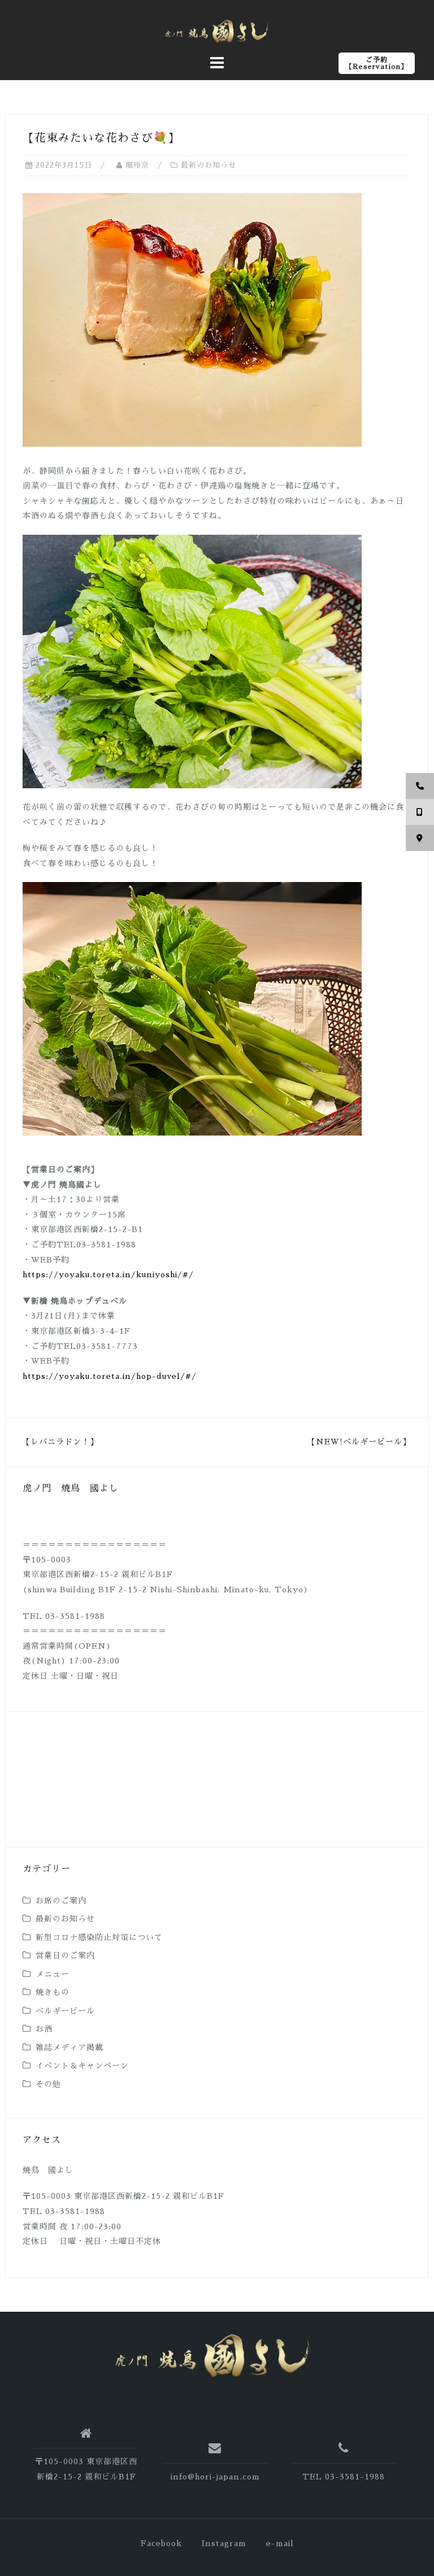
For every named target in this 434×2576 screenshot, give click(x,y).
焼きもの (53, 1992)
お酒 (44, 2029)
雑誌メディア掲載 (70, 2047)
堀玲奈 (137, 165)
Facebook (161, 2543)
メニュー (53, 1974)
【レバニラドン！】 (60, 1442)
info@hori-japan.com (215, 2477)
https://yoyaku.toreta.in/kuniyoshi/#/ (108, 1274)
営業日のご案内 (65, 1955)
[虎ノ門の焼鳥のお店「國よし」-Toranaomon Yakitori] (212, 2356)
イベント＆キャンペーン (82, 2066)
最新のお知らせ (209, 165)
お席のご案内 (61, 1901)
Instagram (224, 2543)
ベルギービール (65, 2011)
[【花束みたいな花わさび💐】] (192, 319)
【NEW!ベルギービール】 (359, 1442)
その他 (48, 2084)
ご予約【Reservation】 (377, 63)
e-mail (280, 2543)
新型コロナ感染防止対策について (99, 1937)
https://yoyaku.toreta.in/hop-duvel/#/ (110, 1376)
